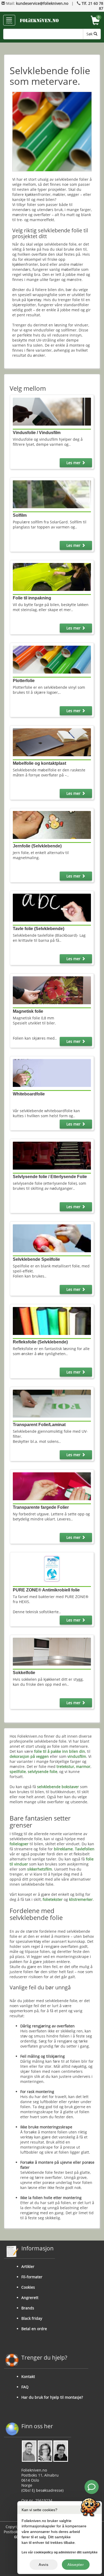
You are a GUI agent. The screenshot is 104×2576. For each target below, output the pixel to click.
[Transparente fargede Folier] (52, 1486)
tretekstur (65, 1766)
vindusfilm (77, 1756)
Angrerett (30, 2298)
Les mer (74, 463)
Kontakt (28, 2377)
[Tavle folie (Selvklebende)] (52, 907)
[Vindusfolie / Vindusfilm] (52, 411)
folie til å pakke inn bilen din (60, 1751)
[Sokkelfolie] (52, 1651)
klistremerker (81, 1899)
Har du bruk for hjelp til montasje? (52, 2397)
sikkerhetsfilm (40, 1869)
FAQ (25, 2387)
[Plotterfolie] (52, 659)
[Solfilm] (52, 494)
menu (9, 23)
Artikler (28, 2266)
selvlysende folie (43, 1772)
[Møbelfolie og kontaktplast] (52, 742)
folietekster (53, 1899)
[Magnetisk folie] (52, 990)
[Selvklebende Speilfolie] (52, 1238)
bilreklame (63, 1849)
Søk (90, 34)
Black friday (32, 2318)
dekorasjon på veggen (29, 1756)
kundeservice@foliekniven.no (42, 3)
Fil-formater (32, 2277)
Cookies (28, 2287)
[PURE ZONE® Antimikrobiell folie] (52, 1568)
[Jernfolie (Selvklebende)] (52, 824)
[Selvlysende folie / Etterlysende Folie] (52, 1155)
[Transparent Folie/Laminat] (52, 1403)
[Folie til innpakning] (52, 577)
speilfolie (18, 1772)
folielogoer (19, 1844)
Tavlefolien (85, 1849)
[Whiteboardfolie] (52, 1072)
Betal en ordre (34, 2329)
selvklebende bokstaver (58, 1787)
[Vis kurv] (95, 21)
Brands (28, 2308)
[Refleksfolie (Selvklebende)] (52, 1320)
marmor (83, 1766)
